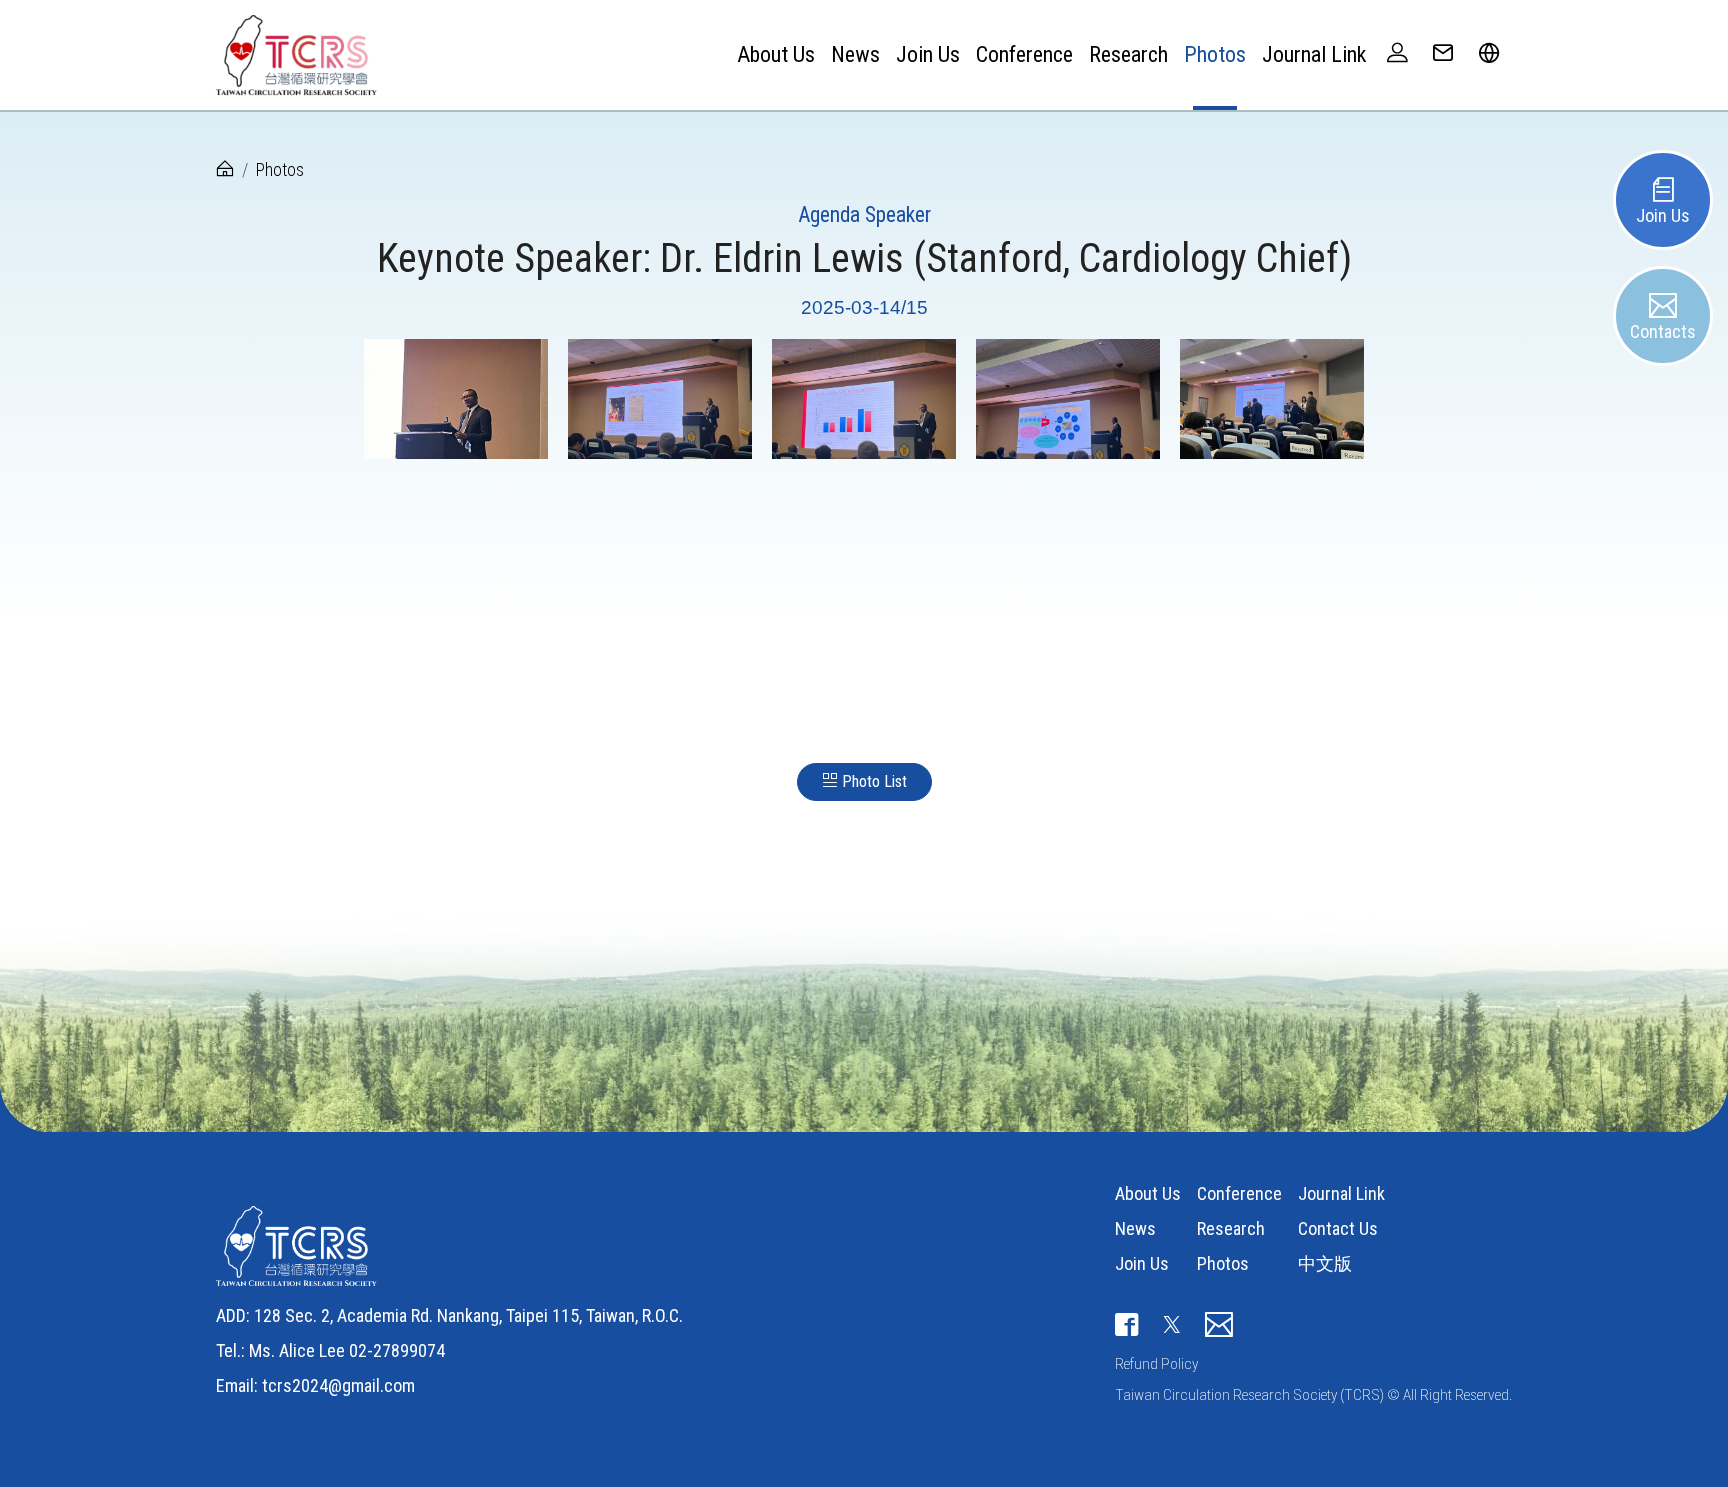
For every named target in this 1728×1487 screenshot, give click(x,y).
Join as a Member (928, 113)
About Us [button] (776, 54)
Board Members (776, 117)
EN (1481, 117)
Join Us (1142, 1263)
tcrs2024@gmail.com (338, 1385)
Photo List (872, 781)
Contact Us (1338, 1228)
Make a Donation (924, 117)
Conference (1024, 54)
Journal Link (1314, 54)
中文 (1489, 113)
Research (1128, 54)
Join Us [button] (928, 54)
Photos (1215, 54)
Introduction (763, 113)
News (855, 54)
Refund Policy (1156, 1364)
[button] (1489, 55)
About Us (1148, 1193)
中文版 (1325, 1263)
